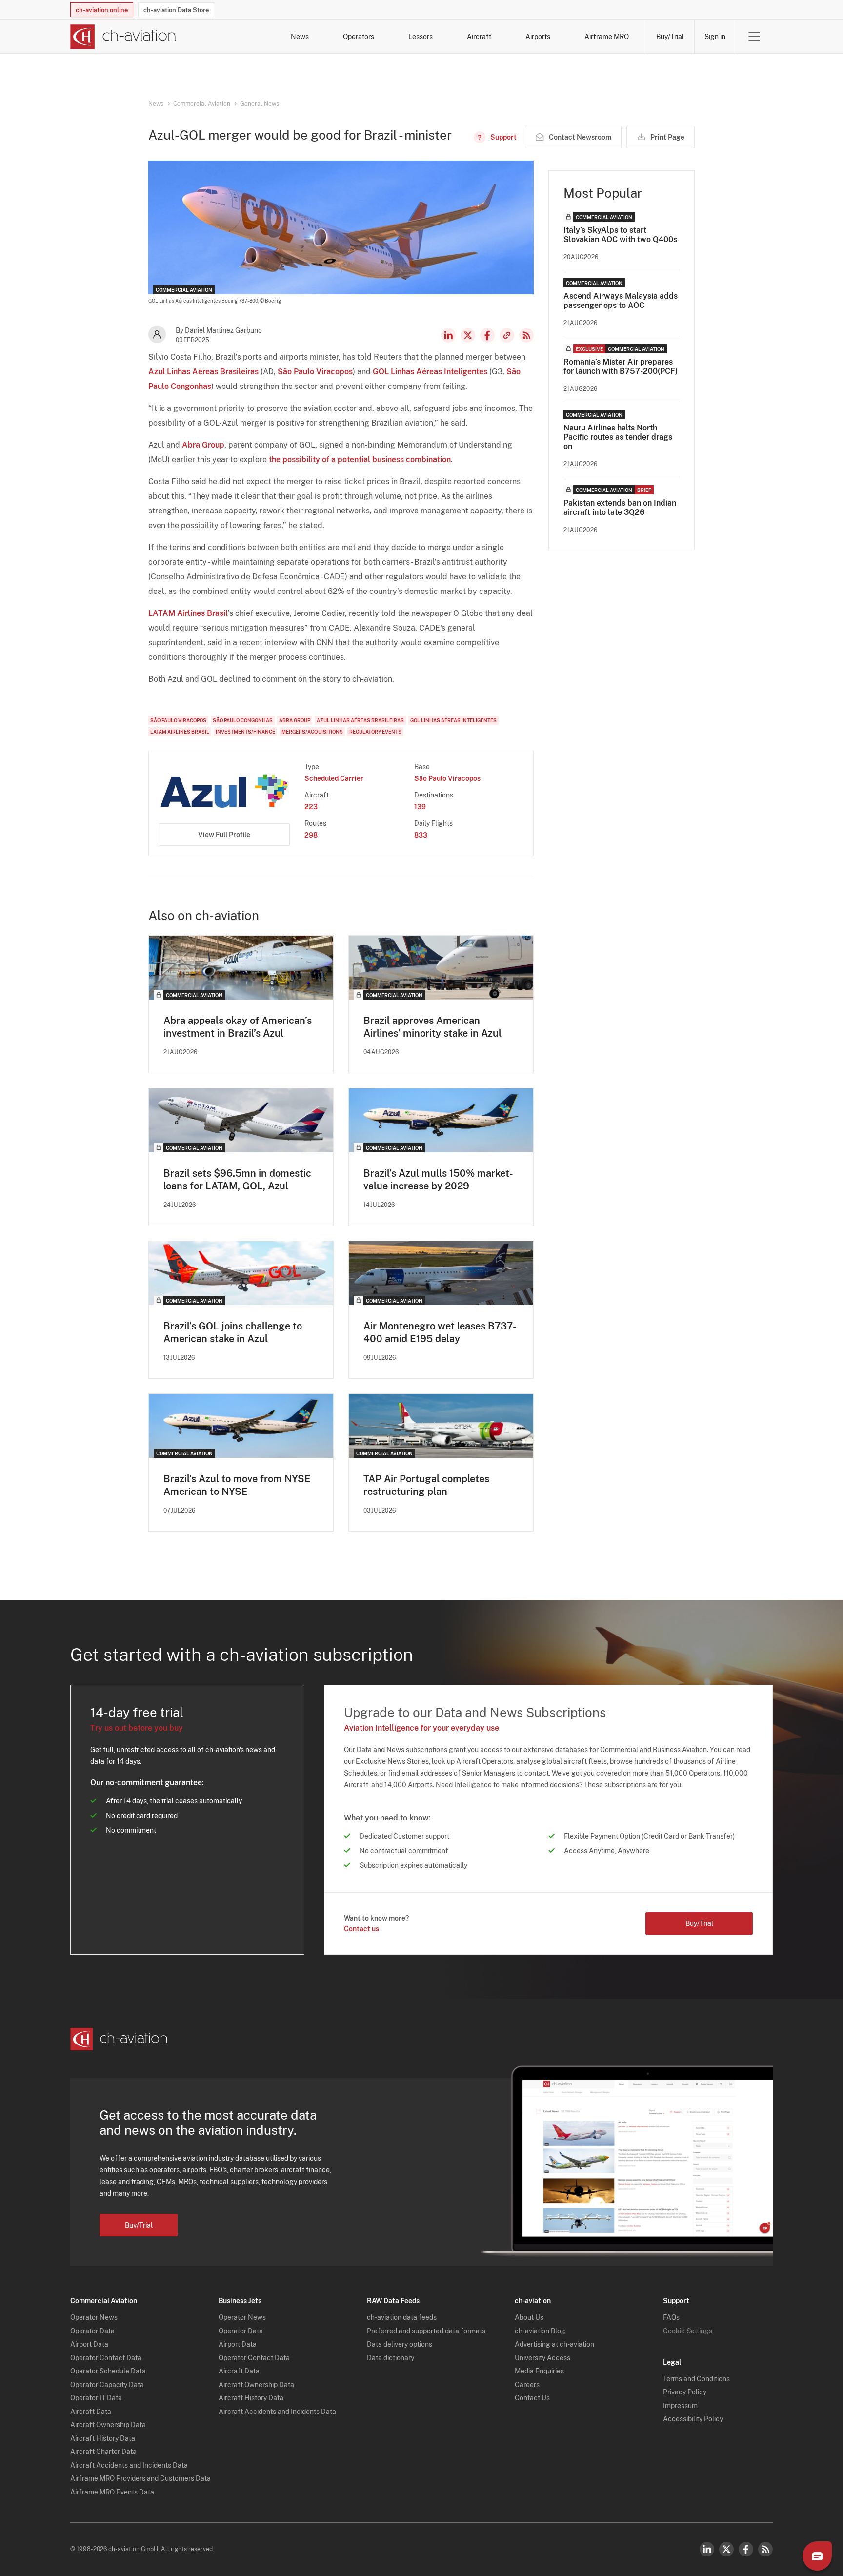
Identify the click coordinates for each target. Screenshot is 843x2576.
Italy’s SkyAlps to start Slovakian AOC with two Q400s (620, 235)
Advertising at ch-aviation (554, 2344)
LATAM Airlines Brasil (188, 613)
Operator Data (92, 2331)
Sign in (715, 37)
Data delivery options (400, 2344)
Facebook (487, 335)
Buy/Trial (670, 37)
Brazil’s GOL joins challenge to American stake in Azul (233, 1332)
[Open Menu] (754, 37)
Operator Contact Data (106, 2358)
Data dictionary (391, 2358)
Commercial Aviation (202, 104)
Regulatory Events (375, 732)
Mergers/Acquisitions (312, 732)
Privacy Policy (685, 2392)
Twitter (726, 2549)
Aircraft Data (91, 2412)
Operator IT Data (96, 2398)
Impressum (680, 2406)
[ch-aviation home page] (123, 37)
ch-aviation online (102, 10)
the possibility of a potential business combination (360, 460)
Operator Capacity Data (107, 2385)
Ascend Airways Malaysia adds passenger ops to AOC (621, 301)
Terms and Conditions (696, 2379)
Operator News (94, 2317)
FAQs (671, 2317)
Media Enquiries (539, 2371)
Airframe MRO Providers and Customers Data (140, 2478)
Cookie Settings (688, 2331)
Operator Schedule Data (108, 2371)
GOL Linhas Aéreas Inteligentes (430, 372)
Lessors (421, 37)
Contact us (361, 1929)
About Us (529, 2317)
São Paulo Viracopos (315, 372)
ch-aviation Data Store (176, 10)
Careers (527, 2385)
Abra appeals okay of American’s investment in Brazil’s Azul (238, 1027)
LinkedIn (448, 335)
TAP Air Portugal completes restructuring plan (426, 1485)
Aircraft (479, 37)
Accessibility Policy (693, 2419)
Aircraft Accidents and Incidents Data (129, 2465)
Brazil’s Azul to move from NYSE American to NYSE (237, 1485)
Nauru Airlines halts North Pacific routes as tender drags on (618, 437)
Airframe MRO (607, 37)
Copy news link (507, 335)
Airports (538, 37)
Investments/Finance (245, 732)
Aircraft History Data (103, 2438)
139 (420, 807)
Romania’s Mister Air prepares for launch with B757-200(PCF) (621, 367)
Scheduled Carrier (334, 778)
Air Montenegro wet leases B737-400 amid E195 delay (440, 1332)
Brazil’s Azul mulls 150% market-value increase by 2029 (438, 1180)
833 (421, 835)
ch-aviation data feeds (402, 2317)
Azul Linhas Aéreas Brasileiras (203, 372)
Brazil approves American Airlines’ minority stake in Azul (432, 1027)
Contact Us (532, 2398)
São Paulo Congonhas (243, 720)
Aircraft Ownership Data (108, 2425)
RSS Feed (526, 335)
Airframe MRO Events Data (112, 2492)
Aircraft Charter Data (103, 2452)
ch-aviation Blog (540, 2331)
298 (311, 835)
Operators (359, 37)
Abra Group (203, 445)
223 (311, 807)
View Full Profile (224, 835)
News (300, 37)
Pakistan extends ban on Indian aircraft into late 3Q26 (620, 508)
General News (260, 104)
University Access (542, 2358)
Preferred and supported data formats (426, 2331)
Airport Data (89, 2344)
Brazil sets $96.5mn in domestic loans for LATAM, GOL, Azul (237, 1180)
